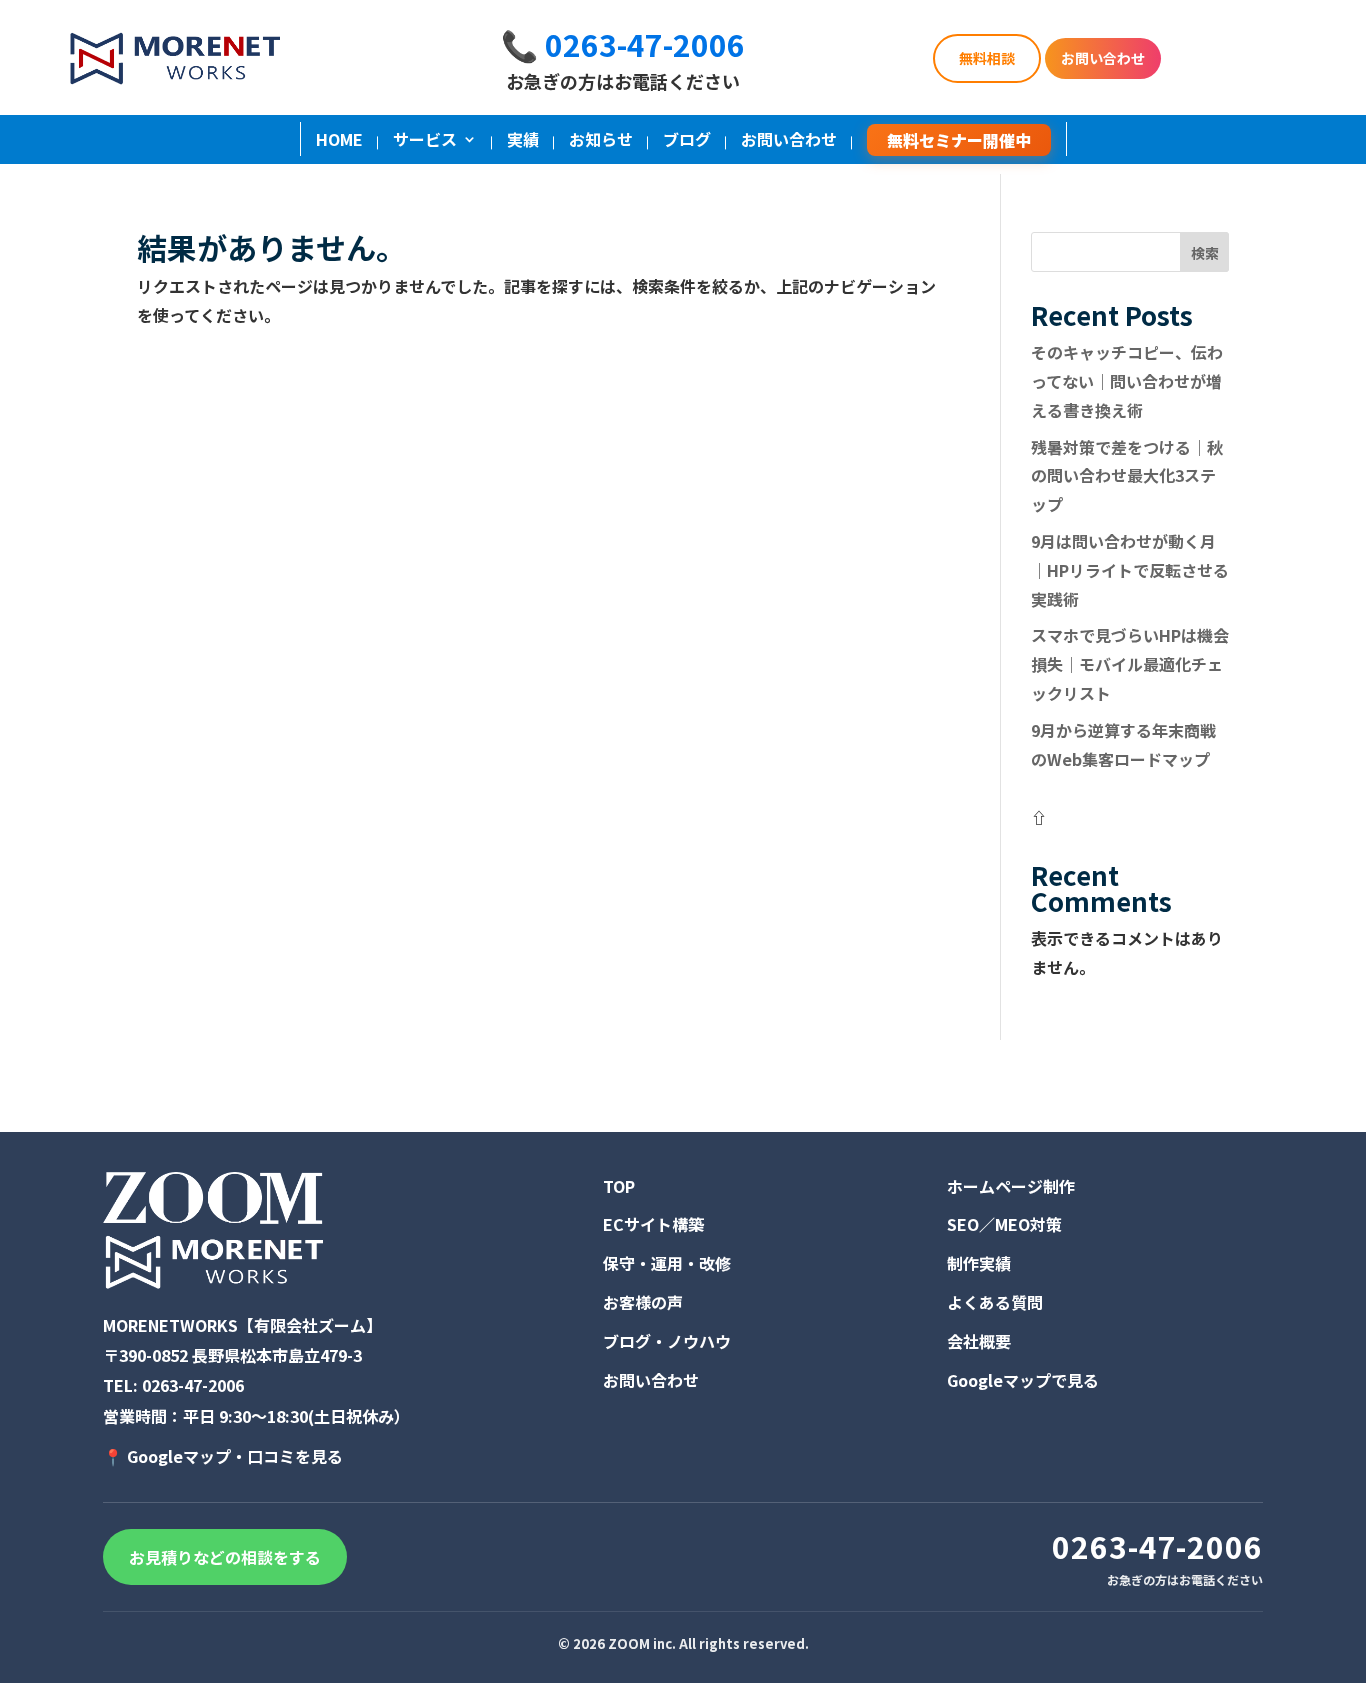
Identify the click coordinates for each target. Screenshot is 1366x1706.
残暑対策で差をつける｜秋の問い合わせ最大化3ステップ (1127, 476)
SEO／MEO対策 (1004, 1224)
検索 (1205, 253)
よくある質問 (995, 1302)
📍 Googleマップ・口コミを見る (223, 1456)
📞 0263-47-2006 (623, 44)
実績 (523, 141)
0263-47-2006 (193, 1385)
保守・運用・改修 (667, 1263)
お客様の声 (643, 1302)
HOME (339, 141)
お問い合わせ (1103, 58)
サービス (425, 141)
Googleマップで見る (1023, 1380)
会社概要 (979, 1341)
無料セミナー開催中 (958, 140)
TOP (619, 1186)
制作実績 (979, 1263)
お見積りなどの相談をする (225, 1557)
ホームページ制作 (1011, 1186)
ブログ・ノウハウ (667, 1341)
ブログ (687, 141)
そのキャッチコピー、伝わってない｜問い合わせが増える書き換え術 (1127, 381)
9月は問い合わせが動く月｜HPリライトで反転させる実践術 (1130, 570)
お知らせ (601, 141)
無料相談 (987, 58)
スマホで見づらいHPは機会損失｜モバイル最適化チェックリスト (1130, 664)
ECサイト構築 (653, 1224)
